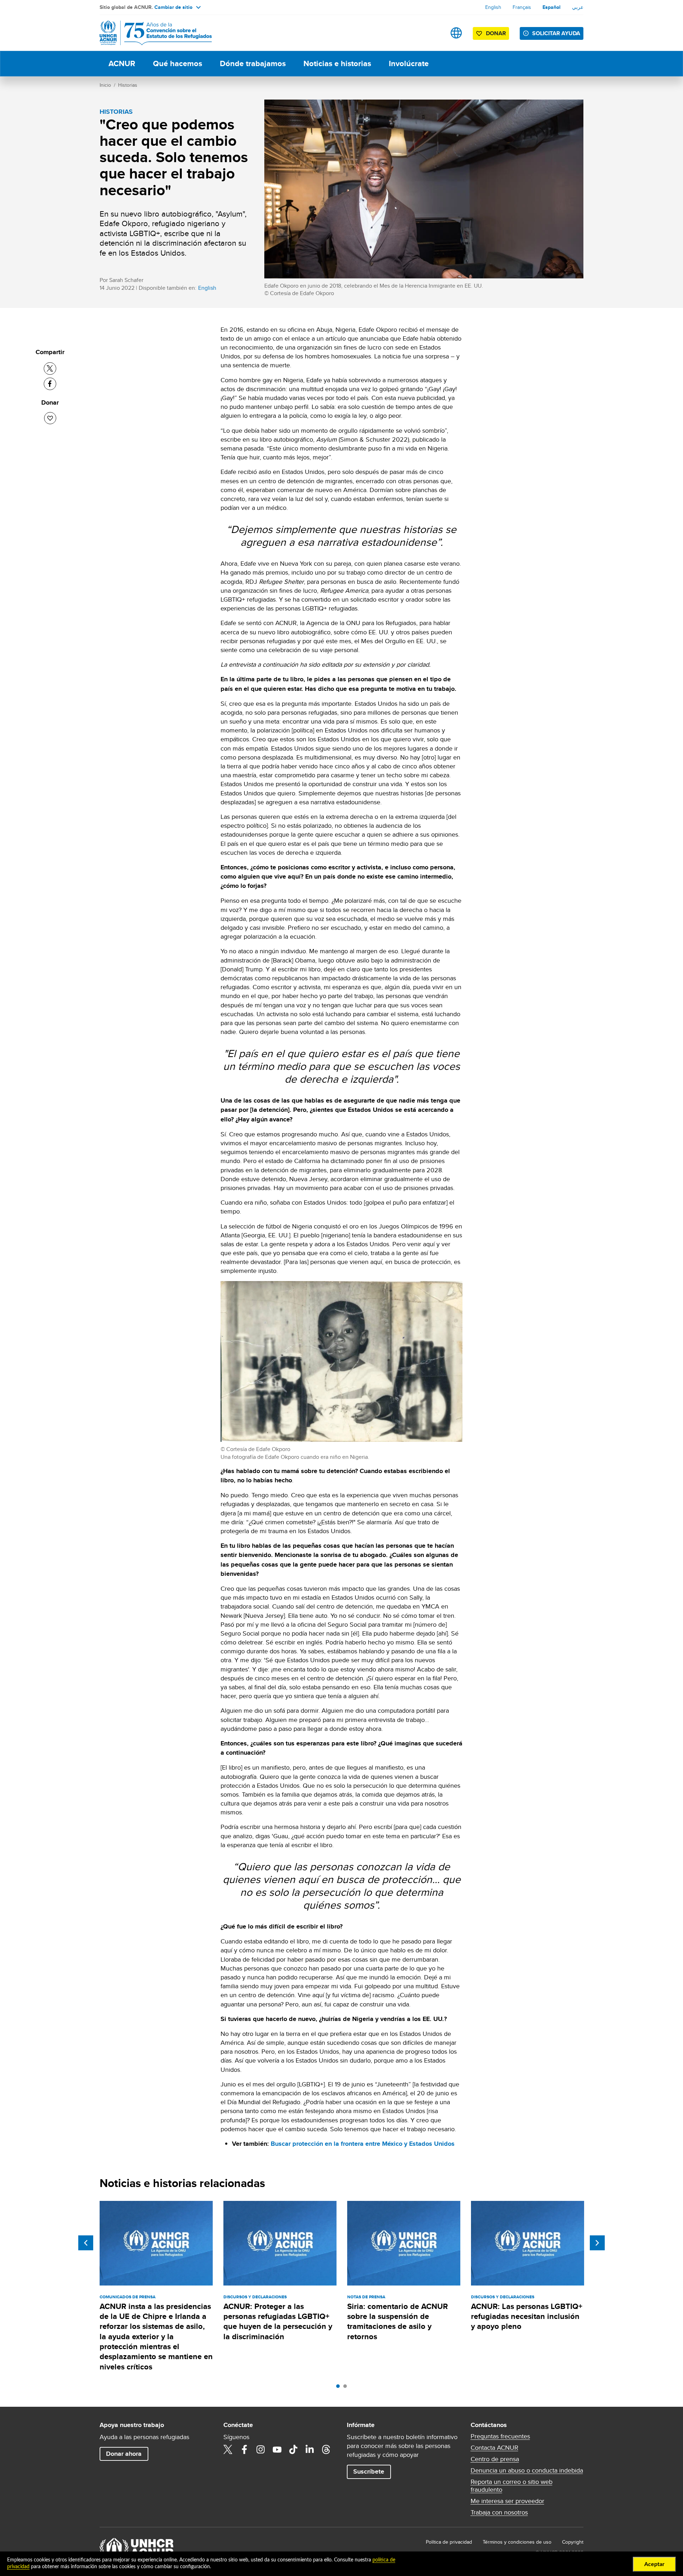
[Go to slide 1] (340, 2388)
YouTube (277, 2449)
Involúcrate (409, 63)
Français (522, 7)
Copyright (573, 2542)
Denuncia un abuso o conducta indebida (527, 2470)
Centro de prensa (495, 2459)
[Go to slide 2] (347, 2388)
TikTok (293, 2449)
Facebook (244, 2449)
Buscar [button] (434, 33)
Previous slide (86, 2243)
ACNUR (122, 63)
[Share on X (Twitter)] (50, 369)
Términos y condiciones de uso (517, 2542)
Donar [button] (496, 33)
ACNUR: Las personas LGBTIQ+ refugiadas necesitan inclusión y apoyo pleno (527, 2316)
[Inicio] (149, 33)
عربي (578, 7)
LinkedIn (310, 2449)
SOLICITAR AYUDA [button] (556, 33)
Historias (128, 85)
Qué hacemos (178, 63)
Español (552, 7)
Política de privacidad (449, 2542)
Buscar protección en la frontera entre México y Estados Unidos (363, 2144)
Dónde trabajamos (253, 63)
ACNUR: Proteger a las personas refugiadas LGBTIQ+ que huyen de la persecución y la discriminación (278, 2321)
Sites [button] (456, 33)
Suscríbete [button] (369, 2471)
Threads (326, 2449)
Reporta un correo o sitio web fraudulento (512, 2486)
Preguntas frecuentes (500, 2436)
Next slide (597, 2243)
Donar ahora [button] (124, 2454)
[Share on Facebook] (50, 384)
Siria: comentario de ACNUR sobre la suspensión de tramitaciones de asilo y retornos (398, 2321)
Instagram (261, 2449)
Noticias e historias (337, 63)
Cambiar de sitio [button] (173, 7)
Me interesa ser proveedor (507, 2501)
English (493, 7)
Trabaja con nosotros (499, 2512)
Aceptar (654, 2564)
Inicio (105, 85)
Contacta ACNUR (494, 2448)
